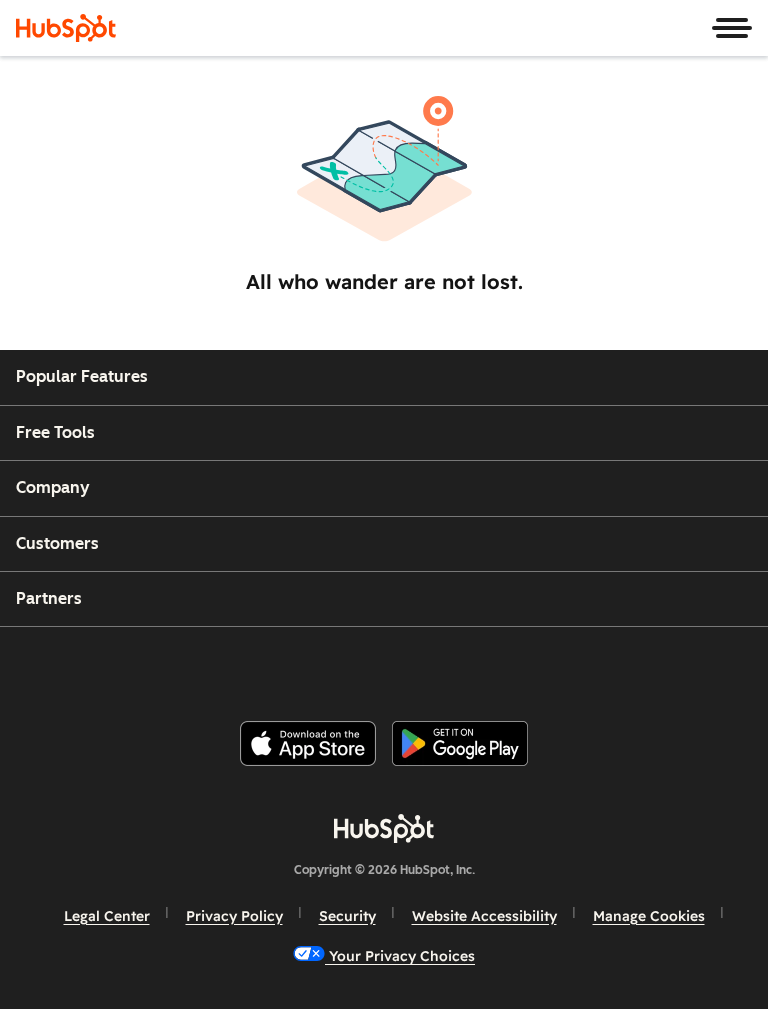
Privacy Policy (234, 916)
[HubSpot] (66, 28)
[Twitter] (400, 665)
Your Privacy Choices (400, 956)
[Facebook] (255, 665)
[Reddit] (497, 665)
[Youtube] (351, 665)
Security (347, 916)
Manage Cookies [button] (649, 916)
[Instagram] (303, 665)
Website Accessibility (484, 916)
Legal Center (107, 916)
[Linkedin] (448, 665)
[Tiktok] (545, 665)
